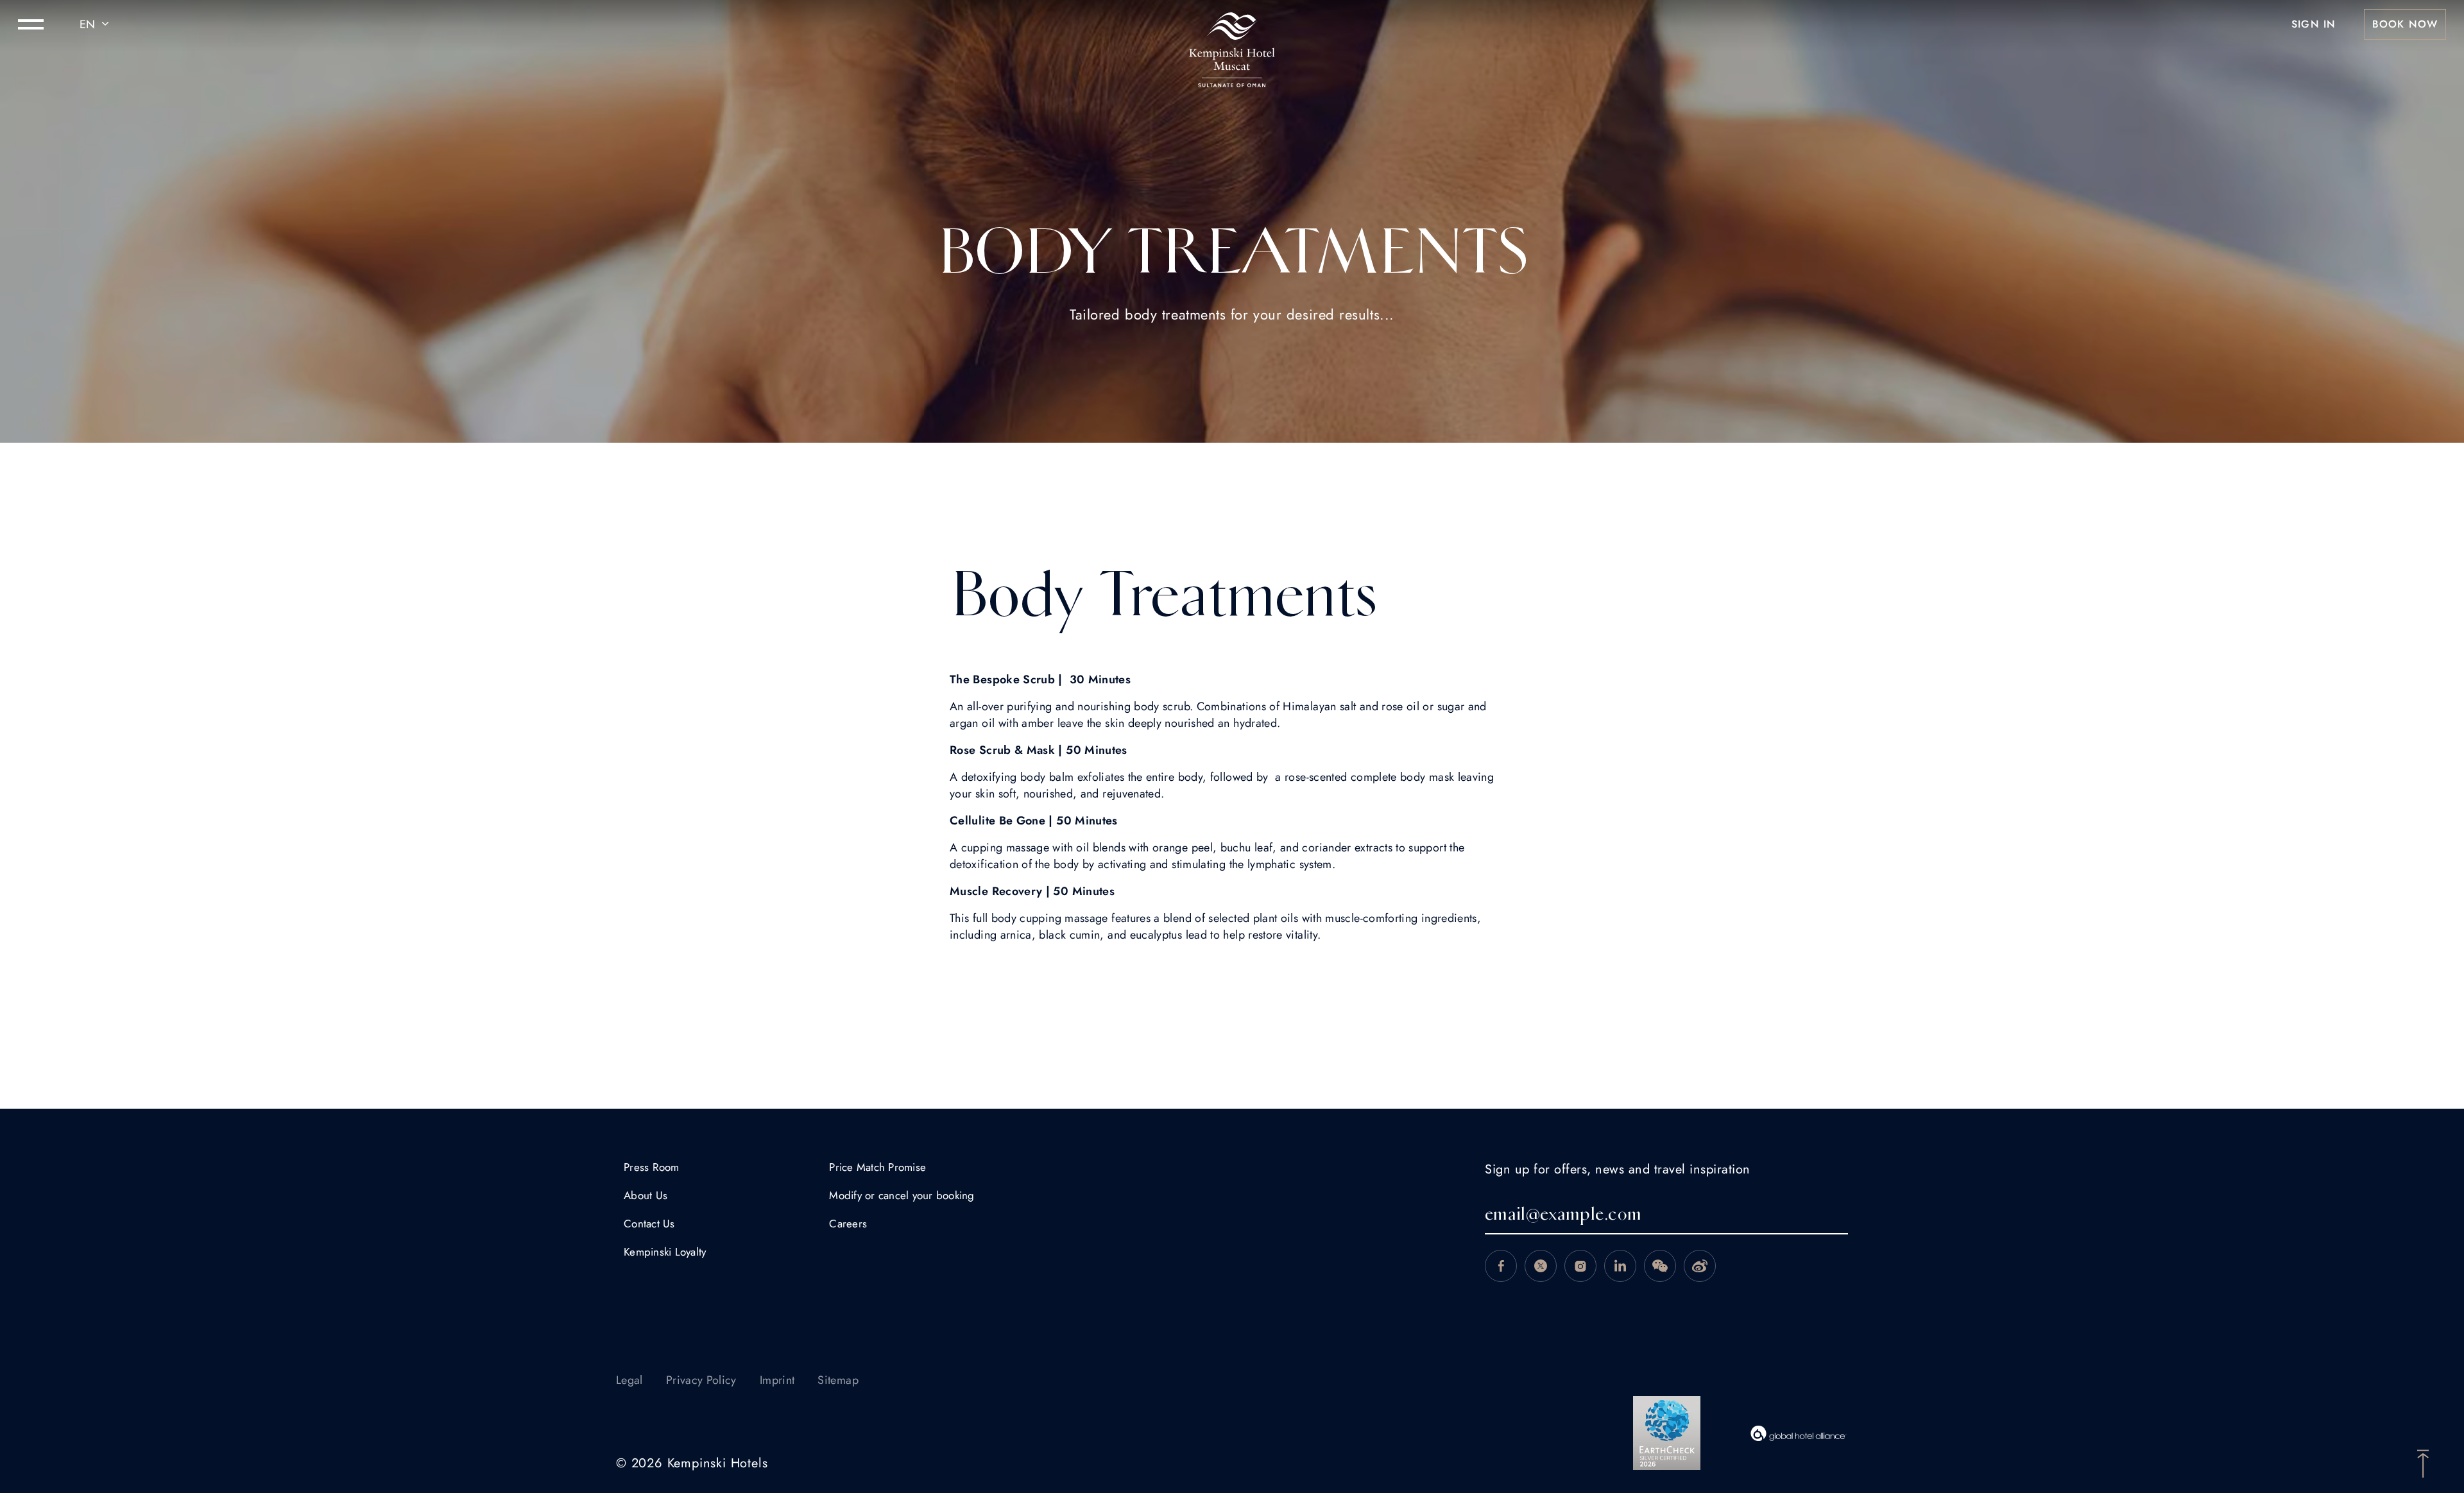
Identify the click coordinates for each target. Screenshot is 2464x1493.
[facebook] (1501, 1266)
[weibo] (1700, 1266)
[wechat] (1660, 1266)
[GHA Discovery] (1799, 1433)
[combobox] (96, 24)
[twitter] (1541, 1266)
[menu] (31, 24)
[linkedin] (1620, 1266)
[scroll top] (2423, 1462)
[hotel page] (1232, 24)
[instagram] (1580, 1266)
